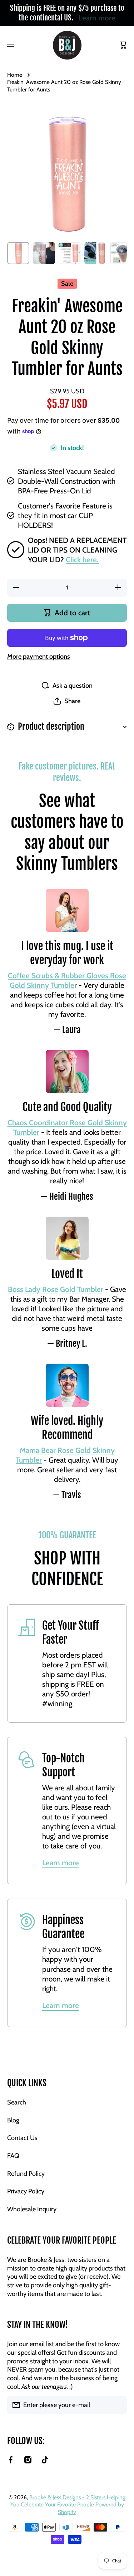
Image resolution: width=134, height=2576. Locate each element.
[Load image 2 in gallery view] (44, 253)
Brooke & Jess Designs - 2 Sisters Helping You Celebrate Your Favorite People (68, 2501)
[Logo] (67, 45)
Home (15, 75)
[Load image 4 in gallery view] (95, 253)
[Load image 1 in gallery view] (18, 253)
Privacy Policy (26, 2191)
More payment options (39, 656)
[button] (67, 701)
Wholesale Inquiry (32, 2209)
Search (17, 2102)
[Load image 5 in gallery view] (121, 253)
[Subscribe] (118, 2405)
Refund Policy (26, 2173)
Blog (13, 2120)
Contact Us (22, 2138)
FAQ (13, 2156)
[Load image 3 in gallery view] (70, 253)
